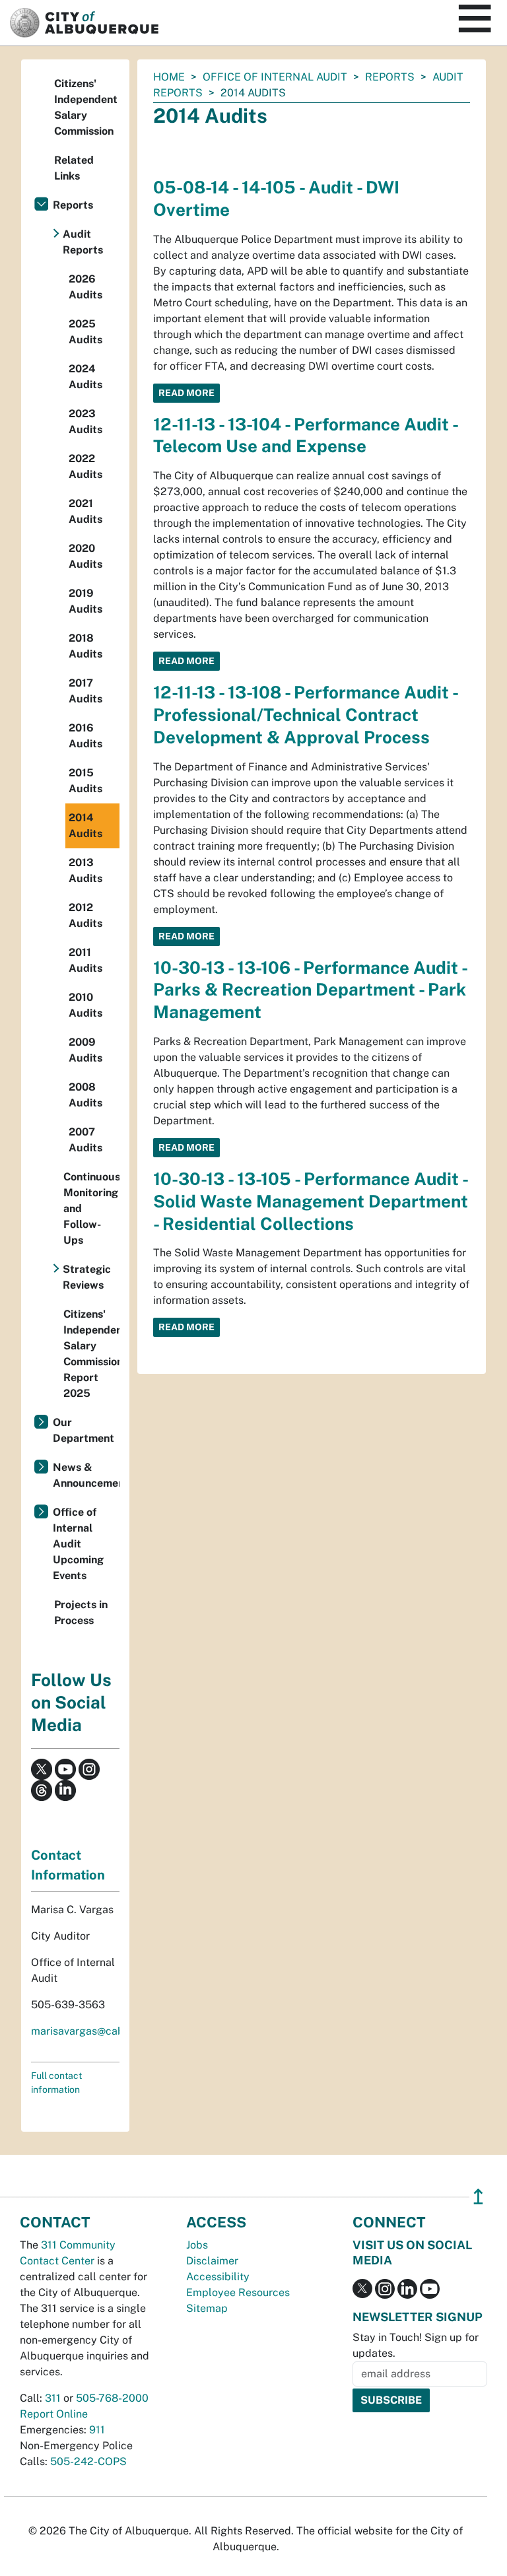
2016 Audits (85, 736)
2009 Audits (85, 1050)
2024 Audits (85, 377)
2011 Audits (85, 960)
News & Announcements (86, 1475)
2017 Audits (85, 691)
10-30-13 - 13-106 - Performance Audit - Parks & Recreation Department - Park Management (310, 990)
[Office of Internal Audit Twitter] (42, 1768)
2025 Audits (85, 332)
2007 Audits (85, 1140)
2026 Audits (85, 287)
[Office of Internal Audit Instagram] (89, 1768)
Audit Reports (83, 242)
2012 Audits (85, 915)
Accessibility (218, 2277)
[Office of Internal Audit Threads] (42, 1789)
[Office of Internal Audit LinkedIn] (65, 1789)
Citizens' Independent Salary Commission (86, 107)
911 (97, 2430)
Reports (390, 77)
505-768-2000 (112, 2398)
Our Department (84, 1430)
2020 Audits (85, 556)
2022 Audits (85, 466)
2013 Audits (85, 870)
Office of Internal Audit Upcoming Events (78, 1544)
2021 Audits (85, 511)
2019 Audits (85, 601)
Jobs (197, 2245)
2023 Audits (85, 422)
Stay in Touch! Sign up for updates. (416, 2345)
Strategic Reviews (87, 1277)
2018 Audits (85, 646)
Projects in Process (81, 1612)
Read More (186, 393)
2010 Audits (85, 1005)
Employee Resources (238, 2292)
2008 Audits (85, 1095)
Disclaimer (212, 2261)
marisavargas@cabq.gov (91, 2031)
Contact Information (68, 1865)
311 (53, 2398)
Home (169, 77)
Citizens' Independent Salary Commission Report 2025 (91, 1354)
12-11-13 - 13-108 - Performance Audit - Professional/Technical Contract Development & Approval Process (305, 715)
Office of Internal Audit (275, 77)
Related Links (74, 168)
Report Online (54, 2414)
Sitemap (207, 2308)
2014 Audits (85, 826)
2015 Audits (85, 781)
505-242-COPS (88, 2461)
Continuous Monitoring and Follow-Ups (91, 1208)
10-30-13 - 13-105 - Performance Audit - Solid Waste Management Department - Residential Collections (311, 1201)
